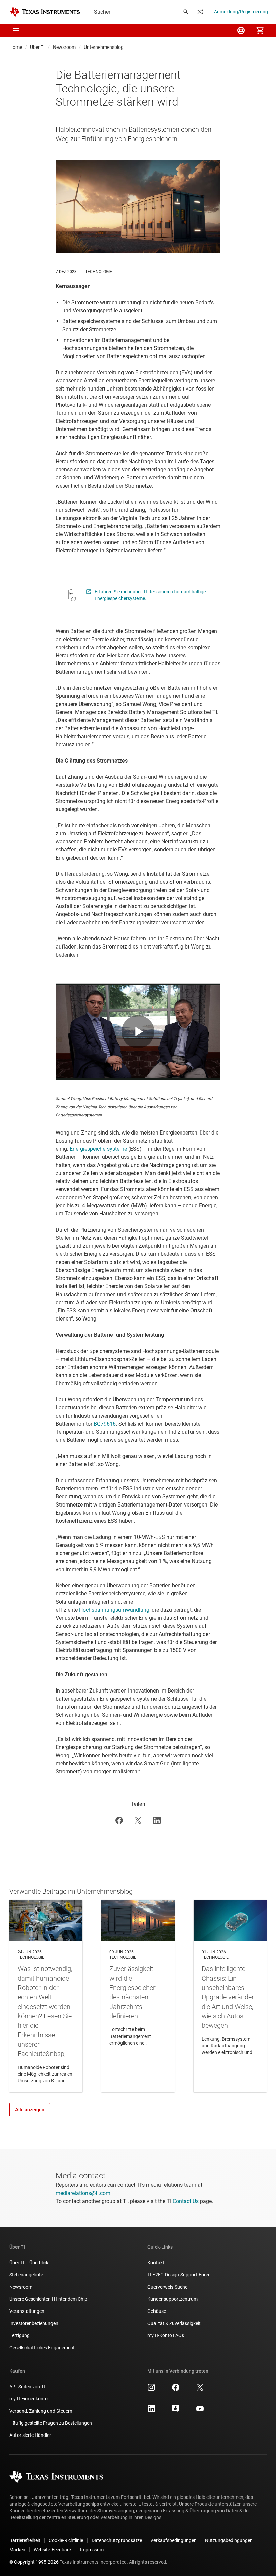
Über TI (37, 47)
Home (16, 47)
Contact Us (186, 2201)
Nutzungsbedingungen (229, 2540)
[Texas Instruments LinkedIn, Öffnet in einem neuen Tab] (151, 2411)
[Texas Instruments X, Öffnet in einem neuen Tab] (200, 2390)
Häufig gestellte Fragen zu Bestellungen (51, 2423)
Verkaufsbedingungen (174, 2540)
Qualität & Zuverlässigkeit (174, 2323)
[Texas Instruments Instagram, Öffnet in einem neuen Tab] (151, 2390)
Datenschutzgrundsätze (117, 2540)
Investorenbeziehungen (34, 2323)
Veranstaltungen (27, 2311)
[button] (16, 30)
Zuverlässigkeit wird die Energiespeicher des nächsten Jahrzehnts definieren (138, 1996)
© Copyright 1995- (34, 2562)
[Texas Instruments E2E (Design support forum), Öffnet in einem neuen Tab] (176, 2411)
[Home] (45, 12)
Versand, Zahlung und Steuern (41, 2411)
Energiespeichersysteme (98, 1149)
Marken (17, 2550)
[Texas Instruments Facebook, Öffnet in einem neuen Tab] (176, 2390)
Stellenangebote (26, 2275)
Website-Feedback (53, 2550)
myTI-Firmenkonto (29, 2399)
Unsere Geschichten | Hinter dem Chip (48, 2299)
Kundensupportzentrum (172, 2299)
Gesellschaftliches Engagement (42, 2348)
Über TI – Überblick (29, 2263)
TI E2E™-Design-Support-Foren (179, 2275)
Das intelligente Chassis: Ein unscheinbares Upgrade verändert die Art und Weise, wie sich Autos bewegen (230, 1996)
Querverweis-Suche (167, 2287)
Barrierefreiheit (25, 2540)
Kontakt (156, 2263)
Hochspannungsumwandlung (114, 1610)
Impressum (92, 2550)
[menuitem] (241, 30)
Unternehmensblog (104, 47)
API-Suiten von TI (27, 2387)
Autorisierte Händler (30, 2435)
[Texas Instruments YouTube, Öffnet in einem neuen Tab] (200, 2411)
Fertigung (20, 2335)
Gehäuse (157, 2311)
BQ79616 (105, 1424)
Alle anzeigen (30, 2110)
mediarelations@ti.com (83, 2193)
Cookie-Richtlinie (66, 2540)
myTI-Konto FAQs (166, 2335)
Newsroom (64, 47)
